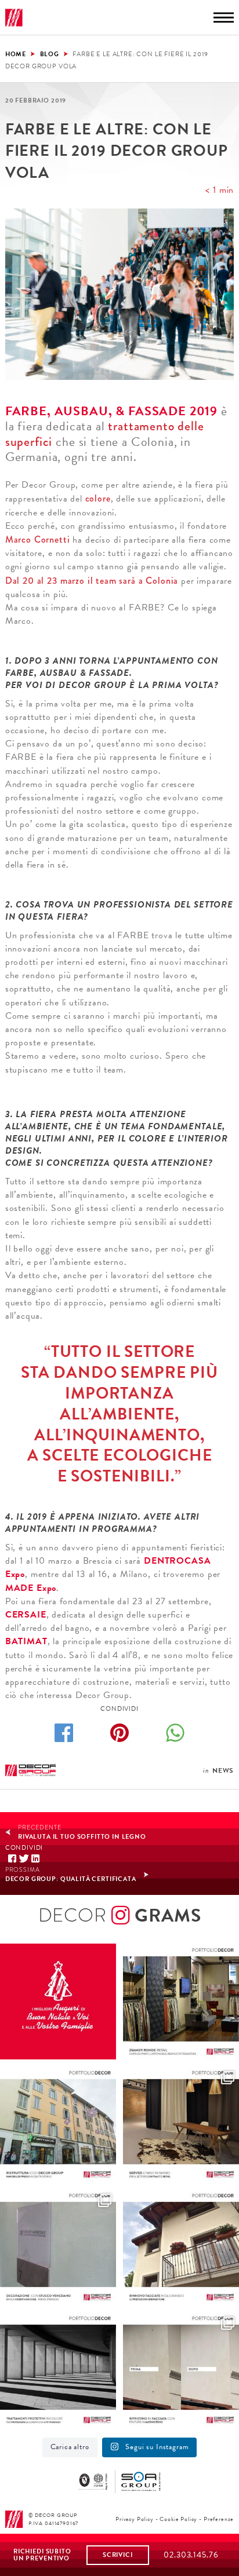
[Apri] (58, 2001)
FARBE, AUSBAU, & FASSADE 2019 (111, 411)
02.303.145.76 (191, 2555)
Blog (50, 54)
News (223, 1770)
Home (16, 54)
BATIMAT (26, 1641)
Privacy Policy (135, 2519)
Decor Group (14, 18)
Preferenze (219, 2519)
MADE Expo (31, 1588)
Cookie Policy (178, 2519)
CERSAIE (26, 1615)
